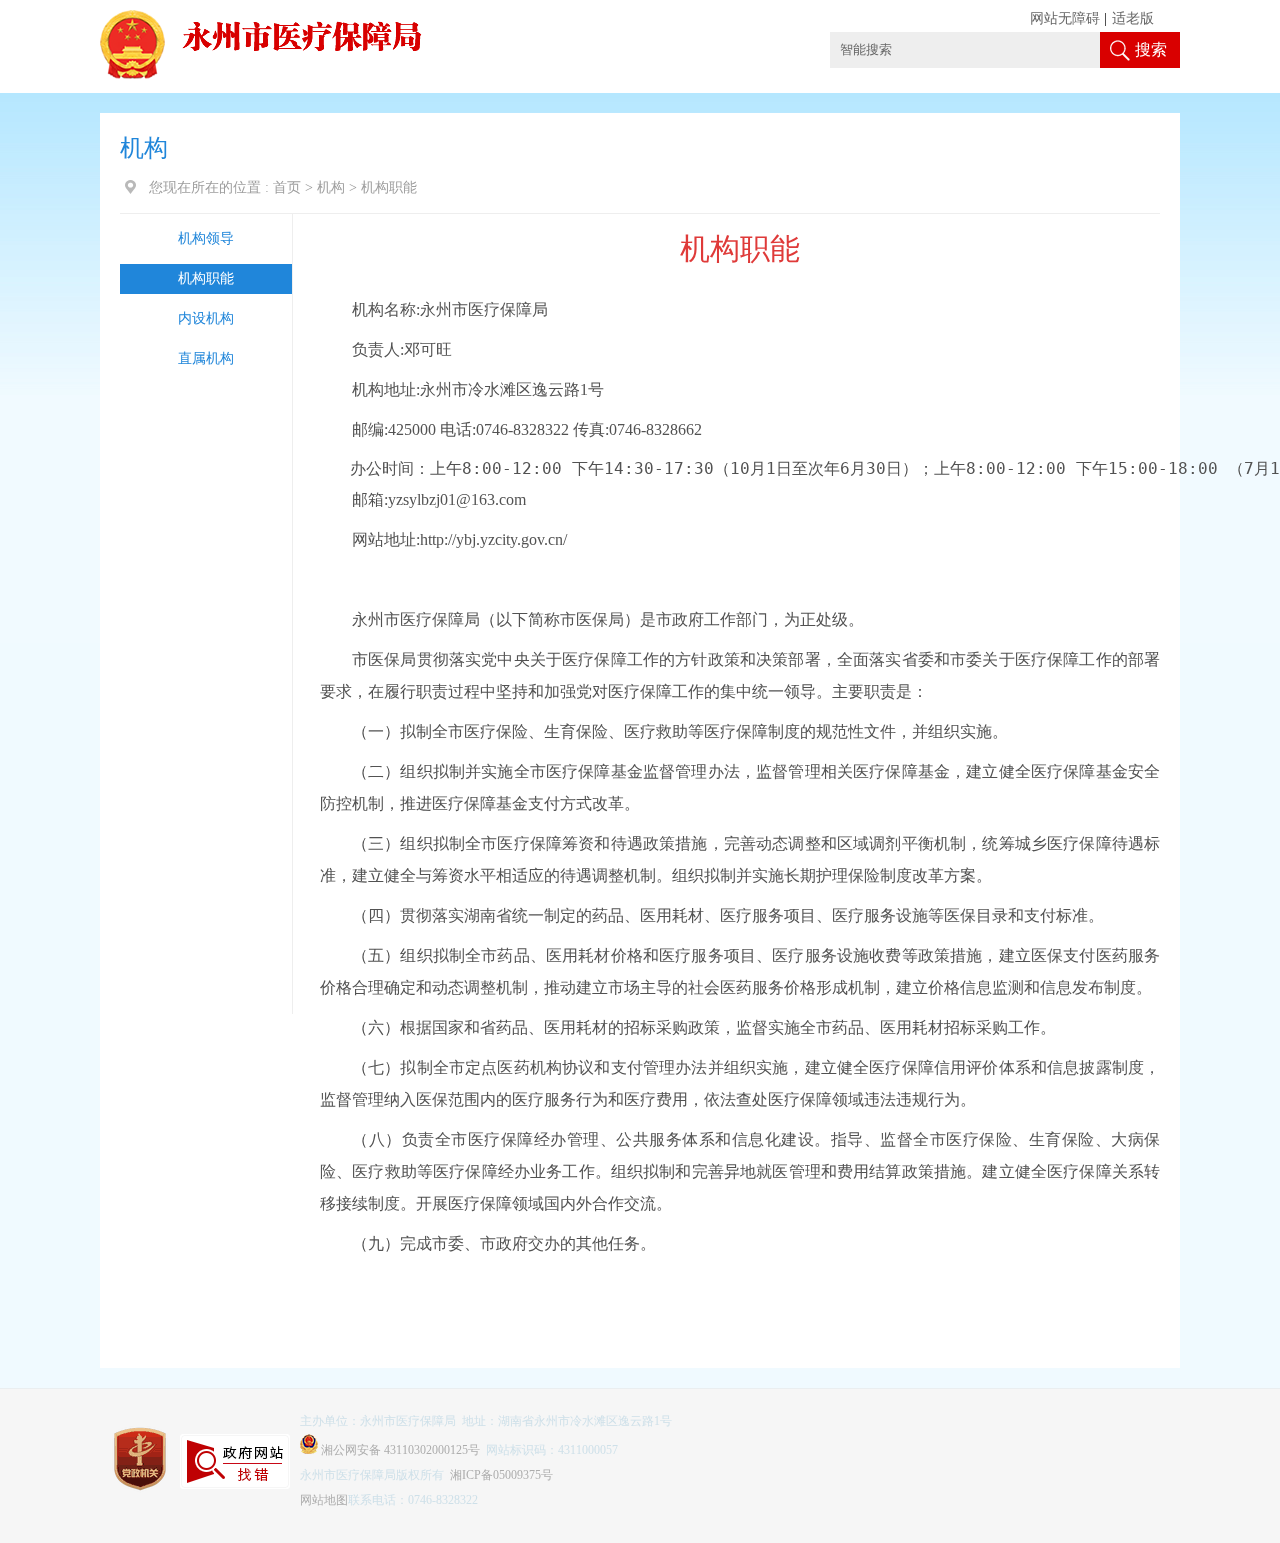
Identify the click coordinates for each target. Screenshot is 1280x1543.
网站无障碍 (1065, 18)
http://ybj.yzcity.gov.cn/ (493, 539)
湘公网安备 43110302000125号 (399, 1450)
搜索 (1151, 49)
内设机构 (206, 318)
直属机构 (206, 358)
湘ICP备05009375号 (501, 1475)
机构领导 (206, 238)
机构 (331, 187)
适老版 (1133, 18)
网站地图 (324, 1500)
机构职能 (206, 278)
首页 (287, 187)
